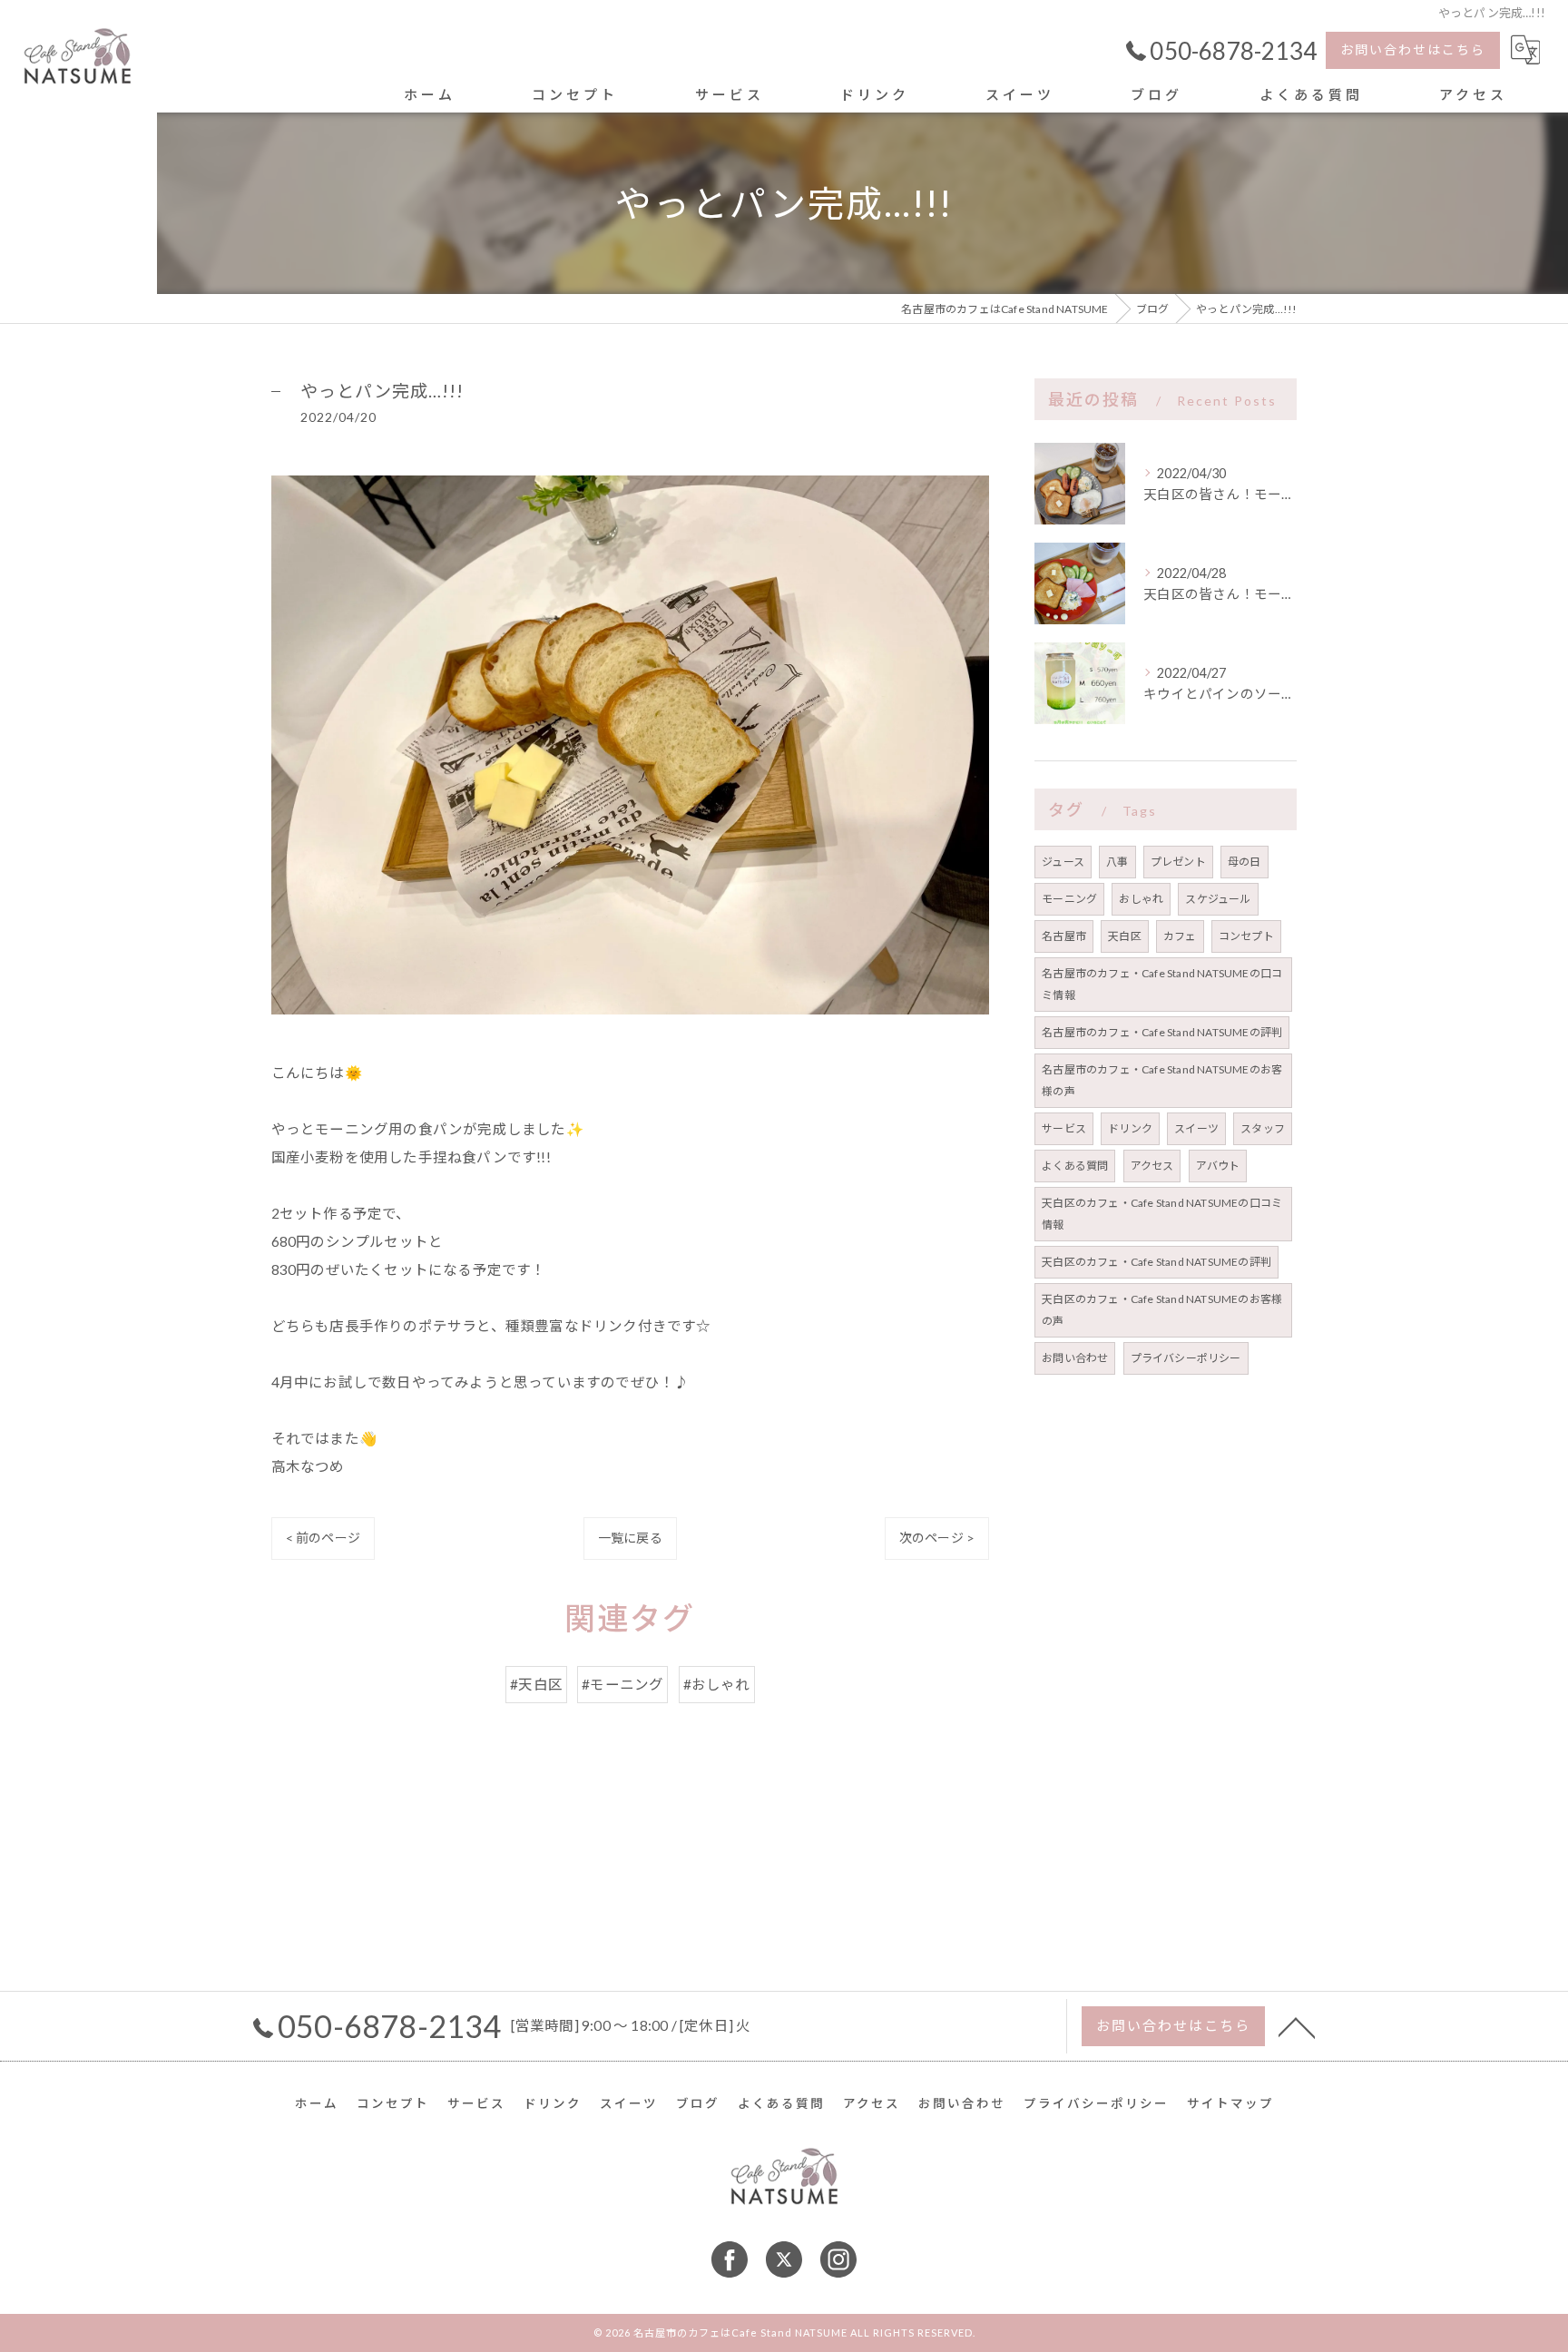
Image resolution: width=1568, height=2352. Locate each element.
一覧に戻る (630, 1538)
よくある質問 (1075, 1166)
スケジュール (1218, 899)
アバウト (1218, 1166)
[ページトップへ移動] (1297, 2026)
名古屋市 (1064, 936)
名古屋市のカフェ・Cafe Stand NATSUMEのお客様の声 (1162, 1080)
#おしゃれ (717, 1684)
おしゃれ (1141, 899)
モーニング (1069, 899)
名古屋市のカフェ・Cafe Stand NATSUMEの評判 (1162, 1032)
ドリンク (1130, 1128)
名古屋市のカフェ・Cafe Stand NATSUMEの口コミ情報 (1162, 984)
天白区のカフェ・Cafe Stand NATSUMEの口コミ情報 (1162, 1214)
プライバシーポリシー (1186, 1358)
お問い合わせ (1075, 1358)
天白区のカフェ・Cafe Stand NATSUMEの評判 (1156, 1262)
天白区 (1125, 936)
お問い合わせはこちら (1413, 49)
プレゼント (1178, 862)
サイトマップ (1230, 2103)
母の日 (1245, 862)
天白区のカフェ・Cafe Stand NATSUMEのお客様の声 (1162, 1310)
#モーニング (622, 1684)
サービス (1064, 1128)
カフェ (1180, 936)
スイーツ (1196, 1128)
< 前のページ (323, 1538)
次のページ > (937, 1538)
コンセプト (1246, 936)
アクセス (1152, 1166)
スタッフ (1263, 1128)
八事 (1117, 862)
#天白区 (536, 1684)
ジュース (1063, 862)
